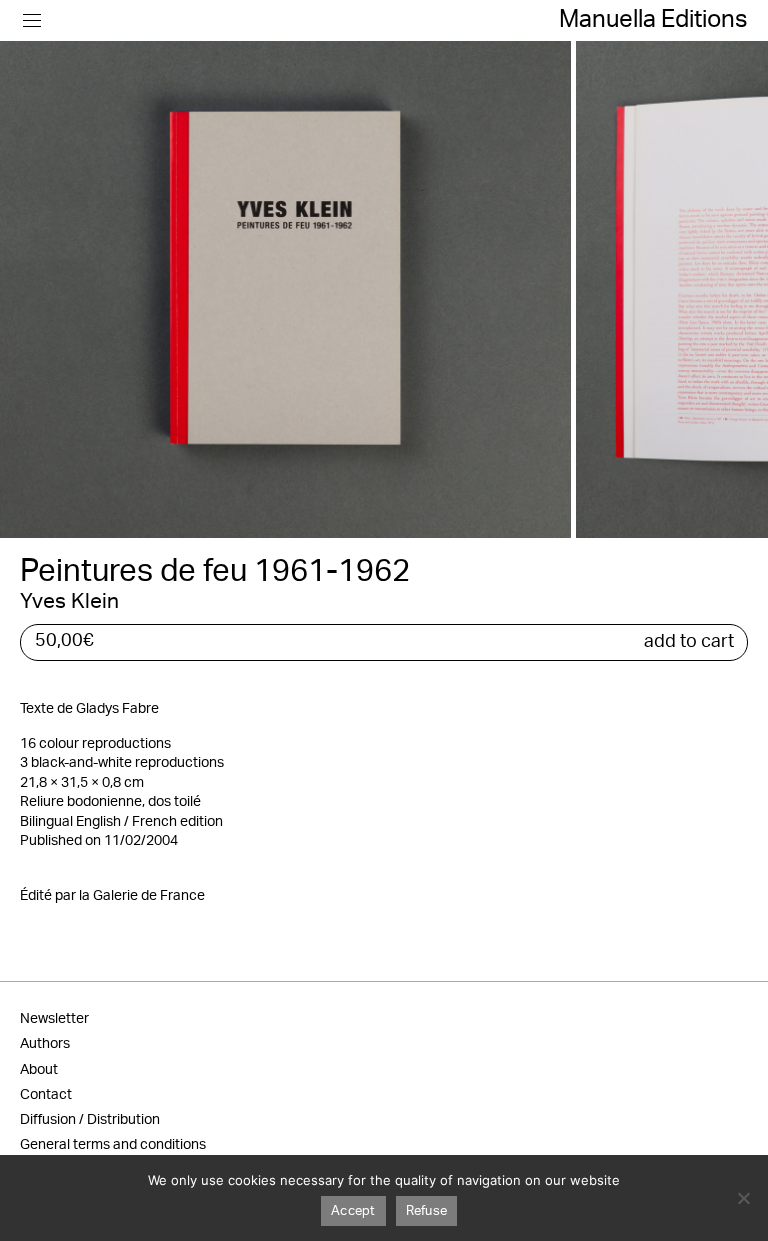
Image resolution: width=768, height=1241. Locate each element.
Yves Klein (69, 601)
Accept (353, 1211)
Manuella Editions (653, 20)
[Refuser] (743, 1198)
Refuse (427, 1211)
